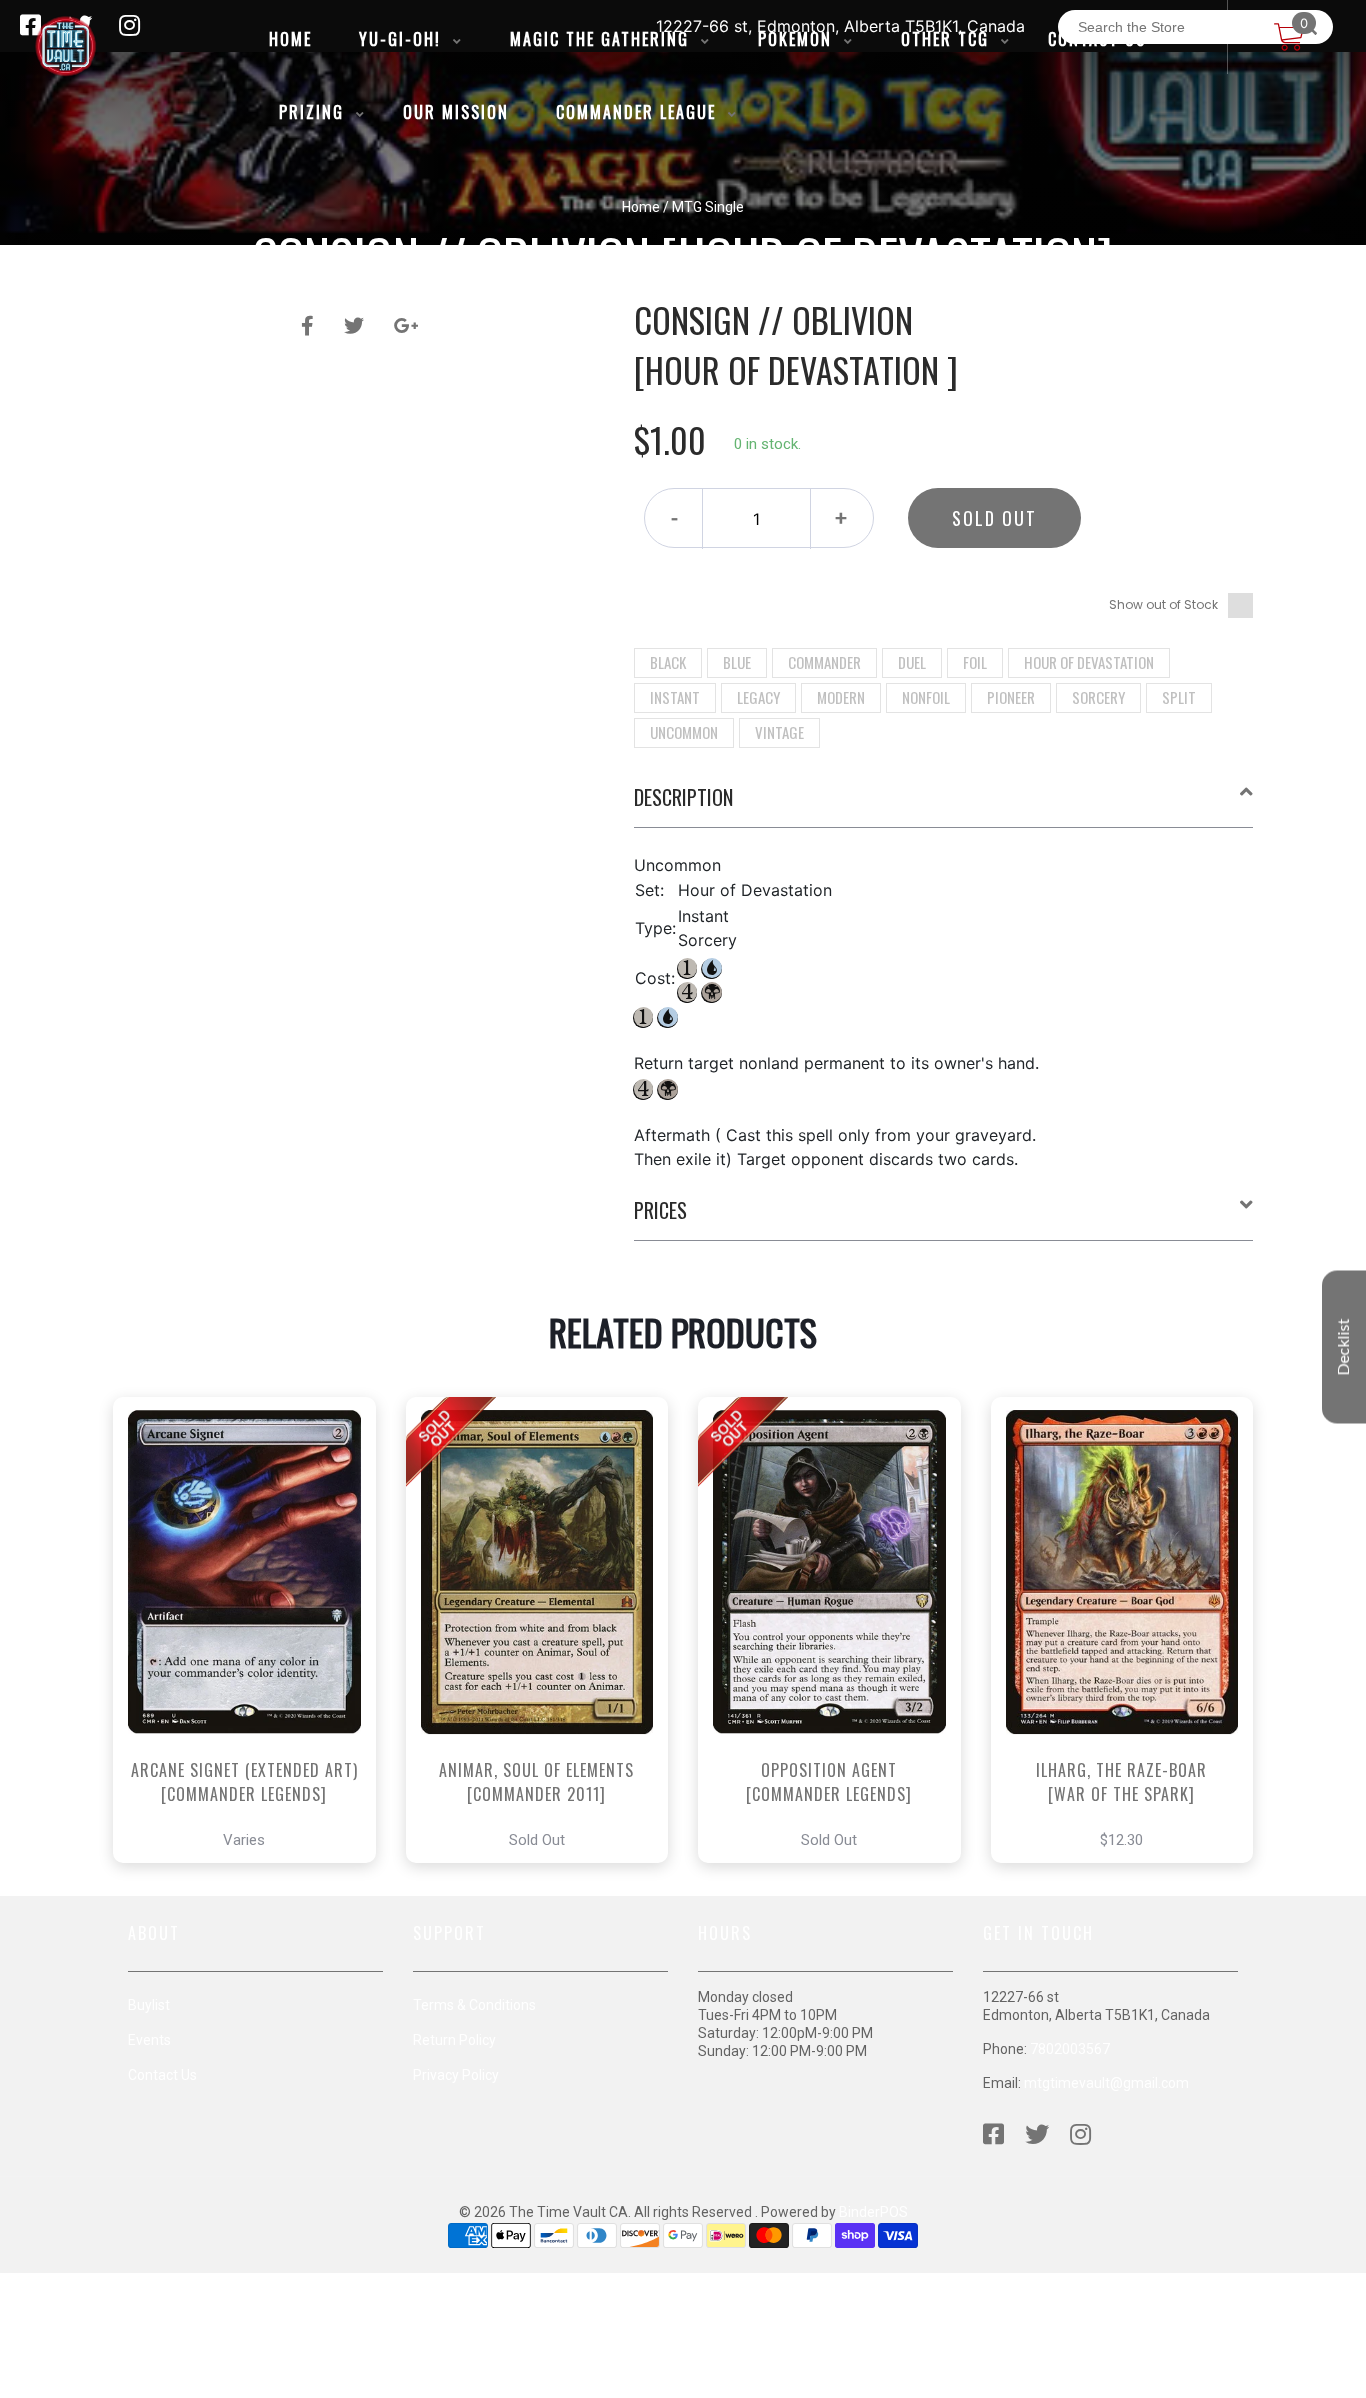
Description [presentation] (683, 797)
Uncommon (684, 732)
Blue (737, 662)
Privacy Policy (456, 2075)
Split (1179, 697)
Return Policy (454, 2040)
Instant (675, 697)
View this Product (253, 1686)
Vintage (779, 732)
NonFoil (926, 697)
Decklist (1344, 1347)
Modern (841, 697)
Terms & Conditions (474, 2005)
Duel (912, 662)
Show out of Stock (1163, 604)
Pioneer (1011, 697)
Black (668, 662)
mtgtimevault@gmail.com (1106, 2083)
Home (641, 207)
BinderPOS (873, 2212)
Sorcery (1098, 697)
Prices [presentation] (660, 1210)
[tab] (944, 805)
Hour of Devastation (1089, 662)
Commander (824, 662)
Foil (975, 662)
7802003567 (1070, 2049)
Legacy (758, 697)
